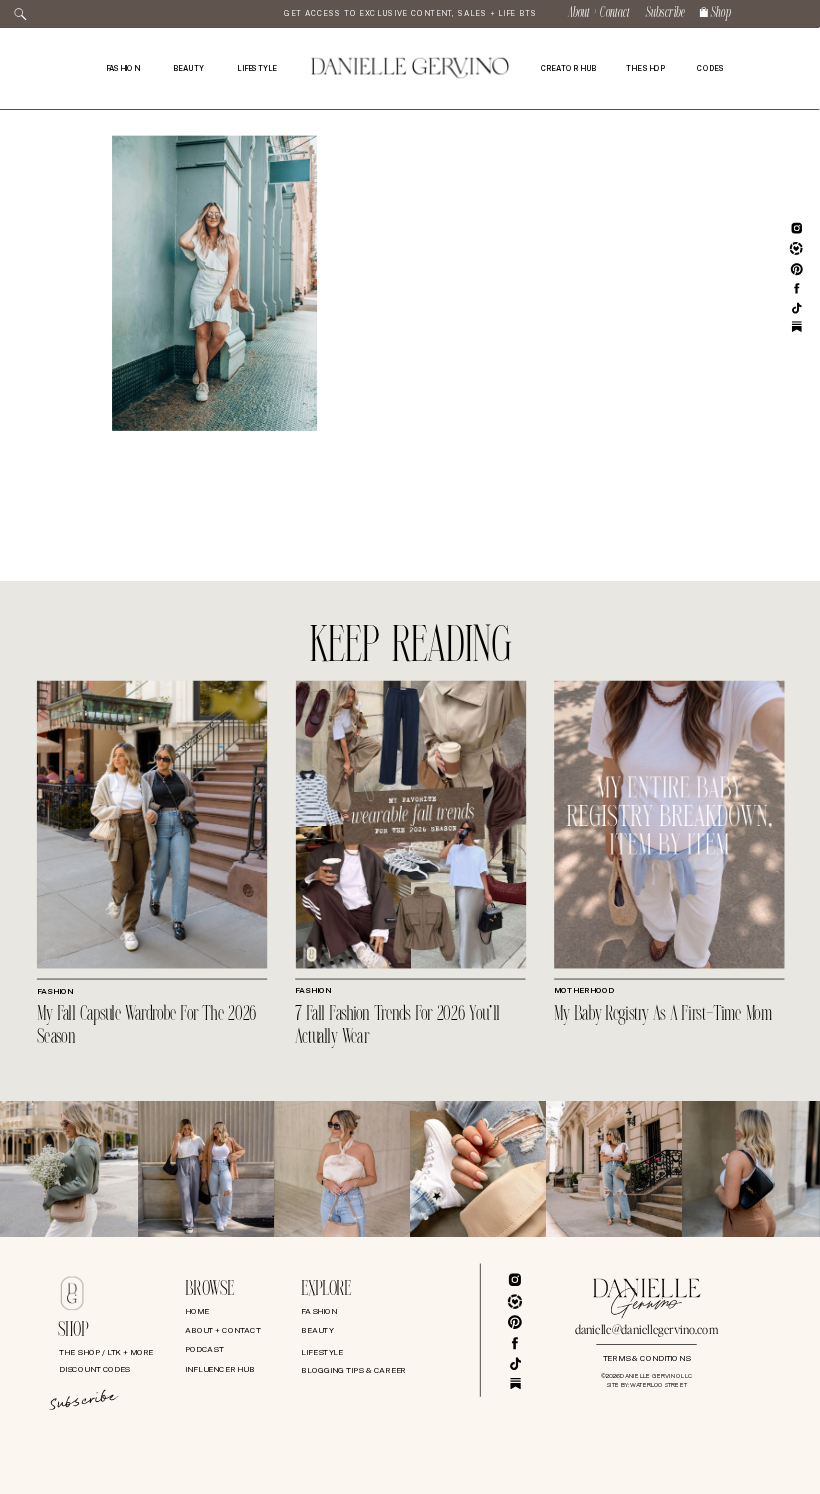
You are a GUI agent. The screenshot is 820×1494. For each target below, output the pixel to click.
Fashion (55, 992)
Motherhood (583, 990)
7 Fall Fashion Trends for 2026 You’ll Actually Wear (397, 1025)
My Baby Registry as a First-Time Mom (662, 1014)
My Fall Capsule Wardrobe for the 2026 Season (147, 1025)
